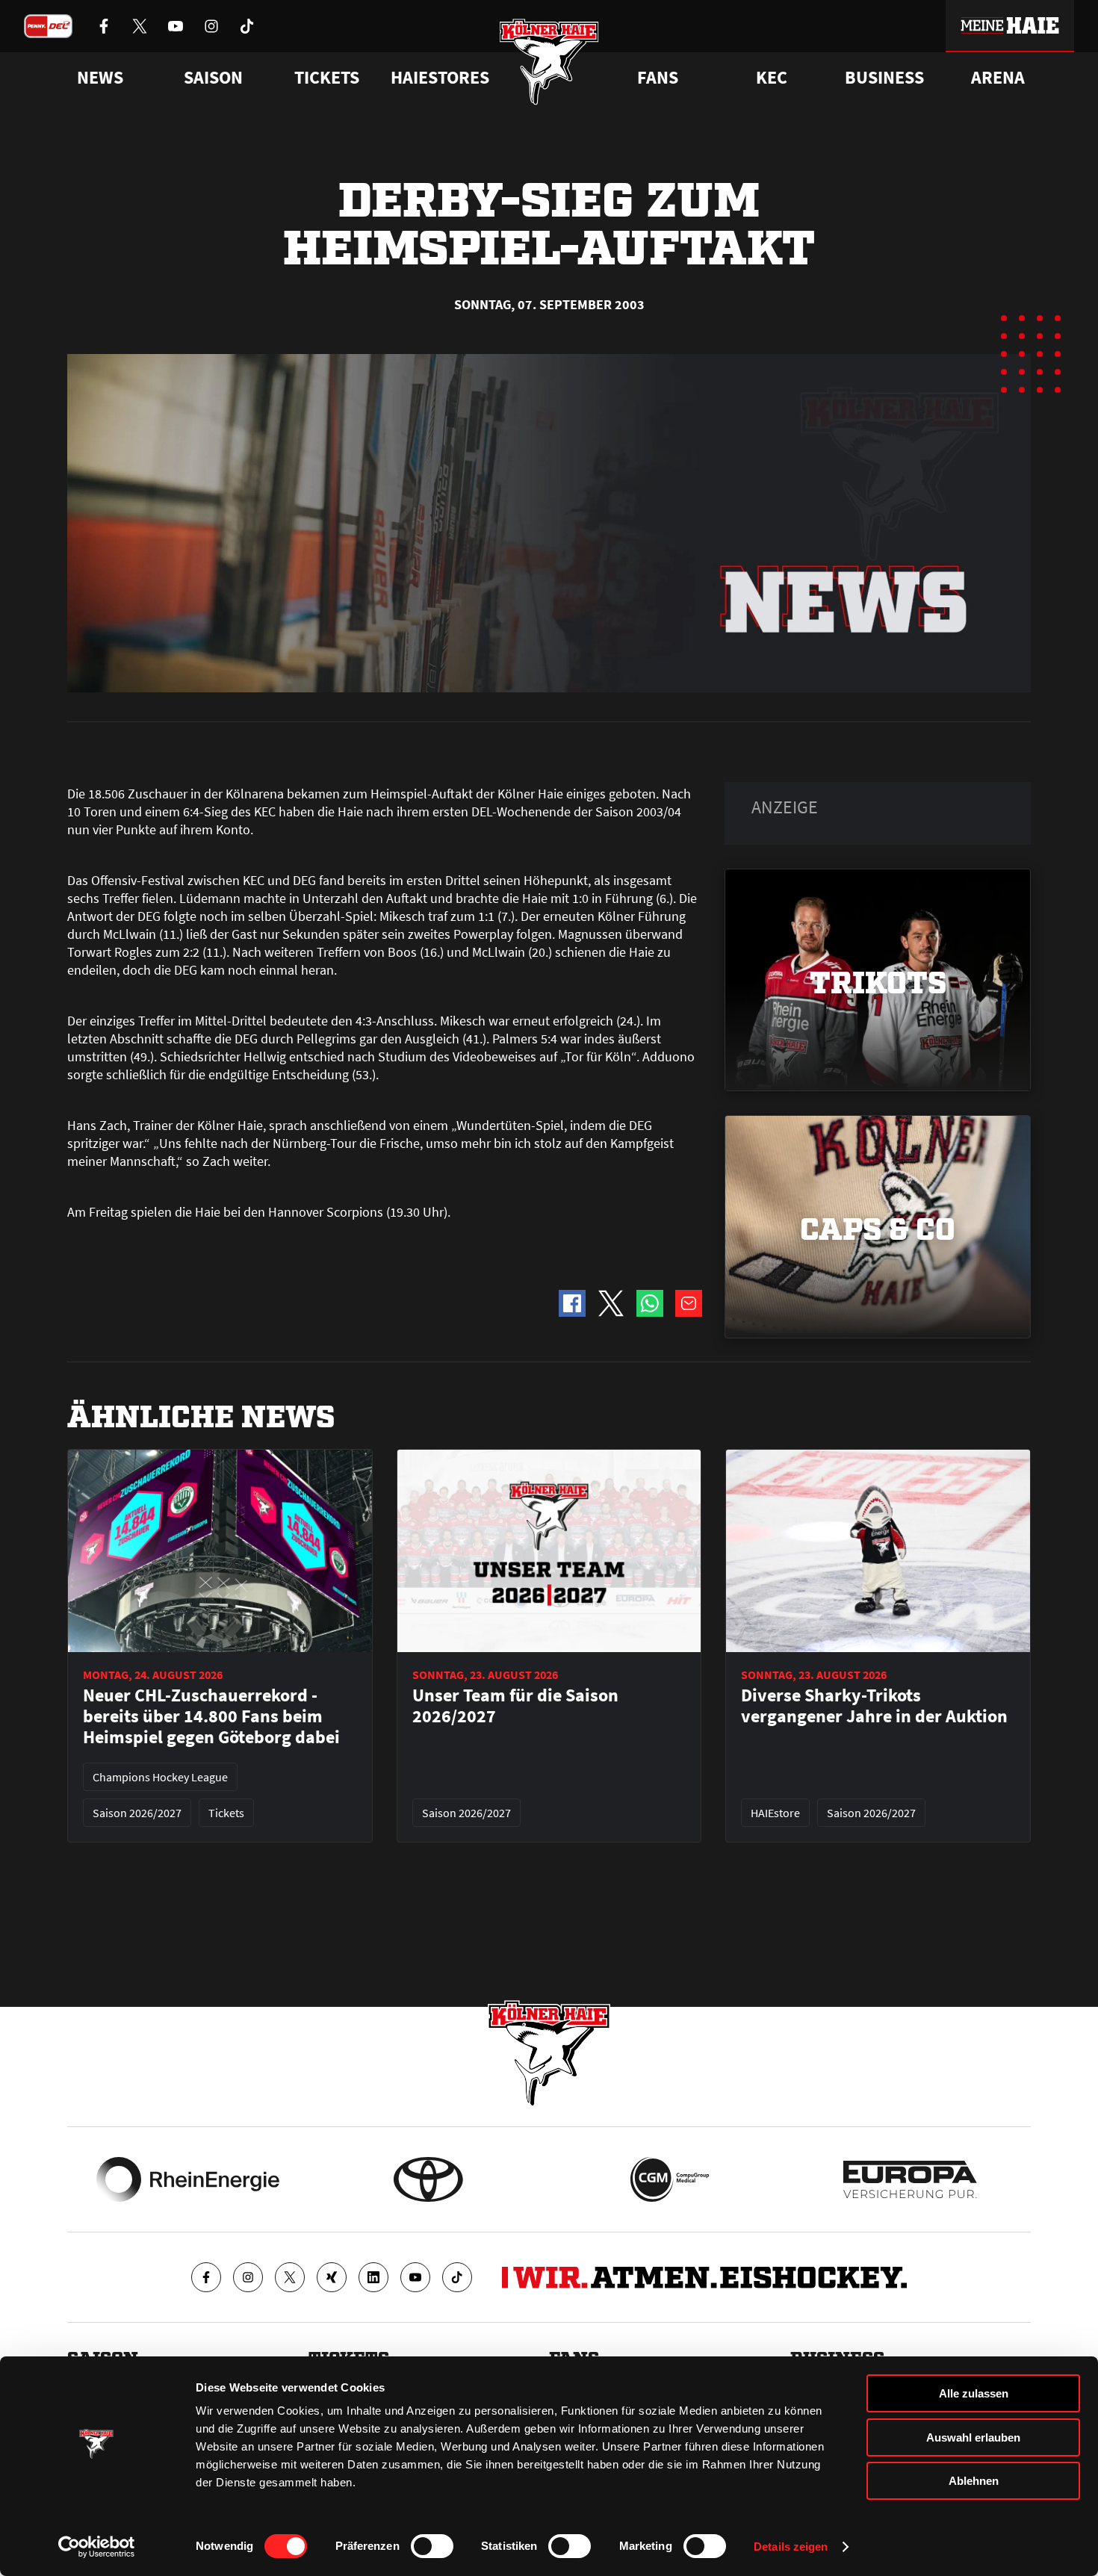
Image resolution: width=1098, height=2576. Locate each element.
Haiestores (440, 78)
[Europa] (910, 2179)
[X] (290, 2277)
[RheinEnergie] (188, 2179)
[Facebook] (206, 2277)
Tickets (327, 78)
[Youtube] (415, 2277)
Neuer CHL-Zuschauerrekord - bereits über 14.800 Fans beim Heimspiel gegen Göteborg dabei (211, 1716)
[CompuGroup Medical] (670, 2179)
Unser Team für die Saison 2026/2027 (515, 1706)
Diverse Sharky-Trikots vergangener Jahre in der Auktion (874, 1706)
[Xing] (332, 2277)
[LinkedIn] (373, 2277)
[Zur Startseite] (549, 62)
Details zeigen (791, 2546)
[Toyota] (428, 2179)
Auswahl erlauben (973, 2437)
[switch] (432, 2546)
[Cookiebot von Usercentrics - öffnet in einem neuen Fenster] (97, 2547)
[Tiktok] (457, 2277)
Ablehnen (974, 2481)
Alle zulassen (974, 2393)
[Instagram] (248, 2277)
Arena (998, 78)
